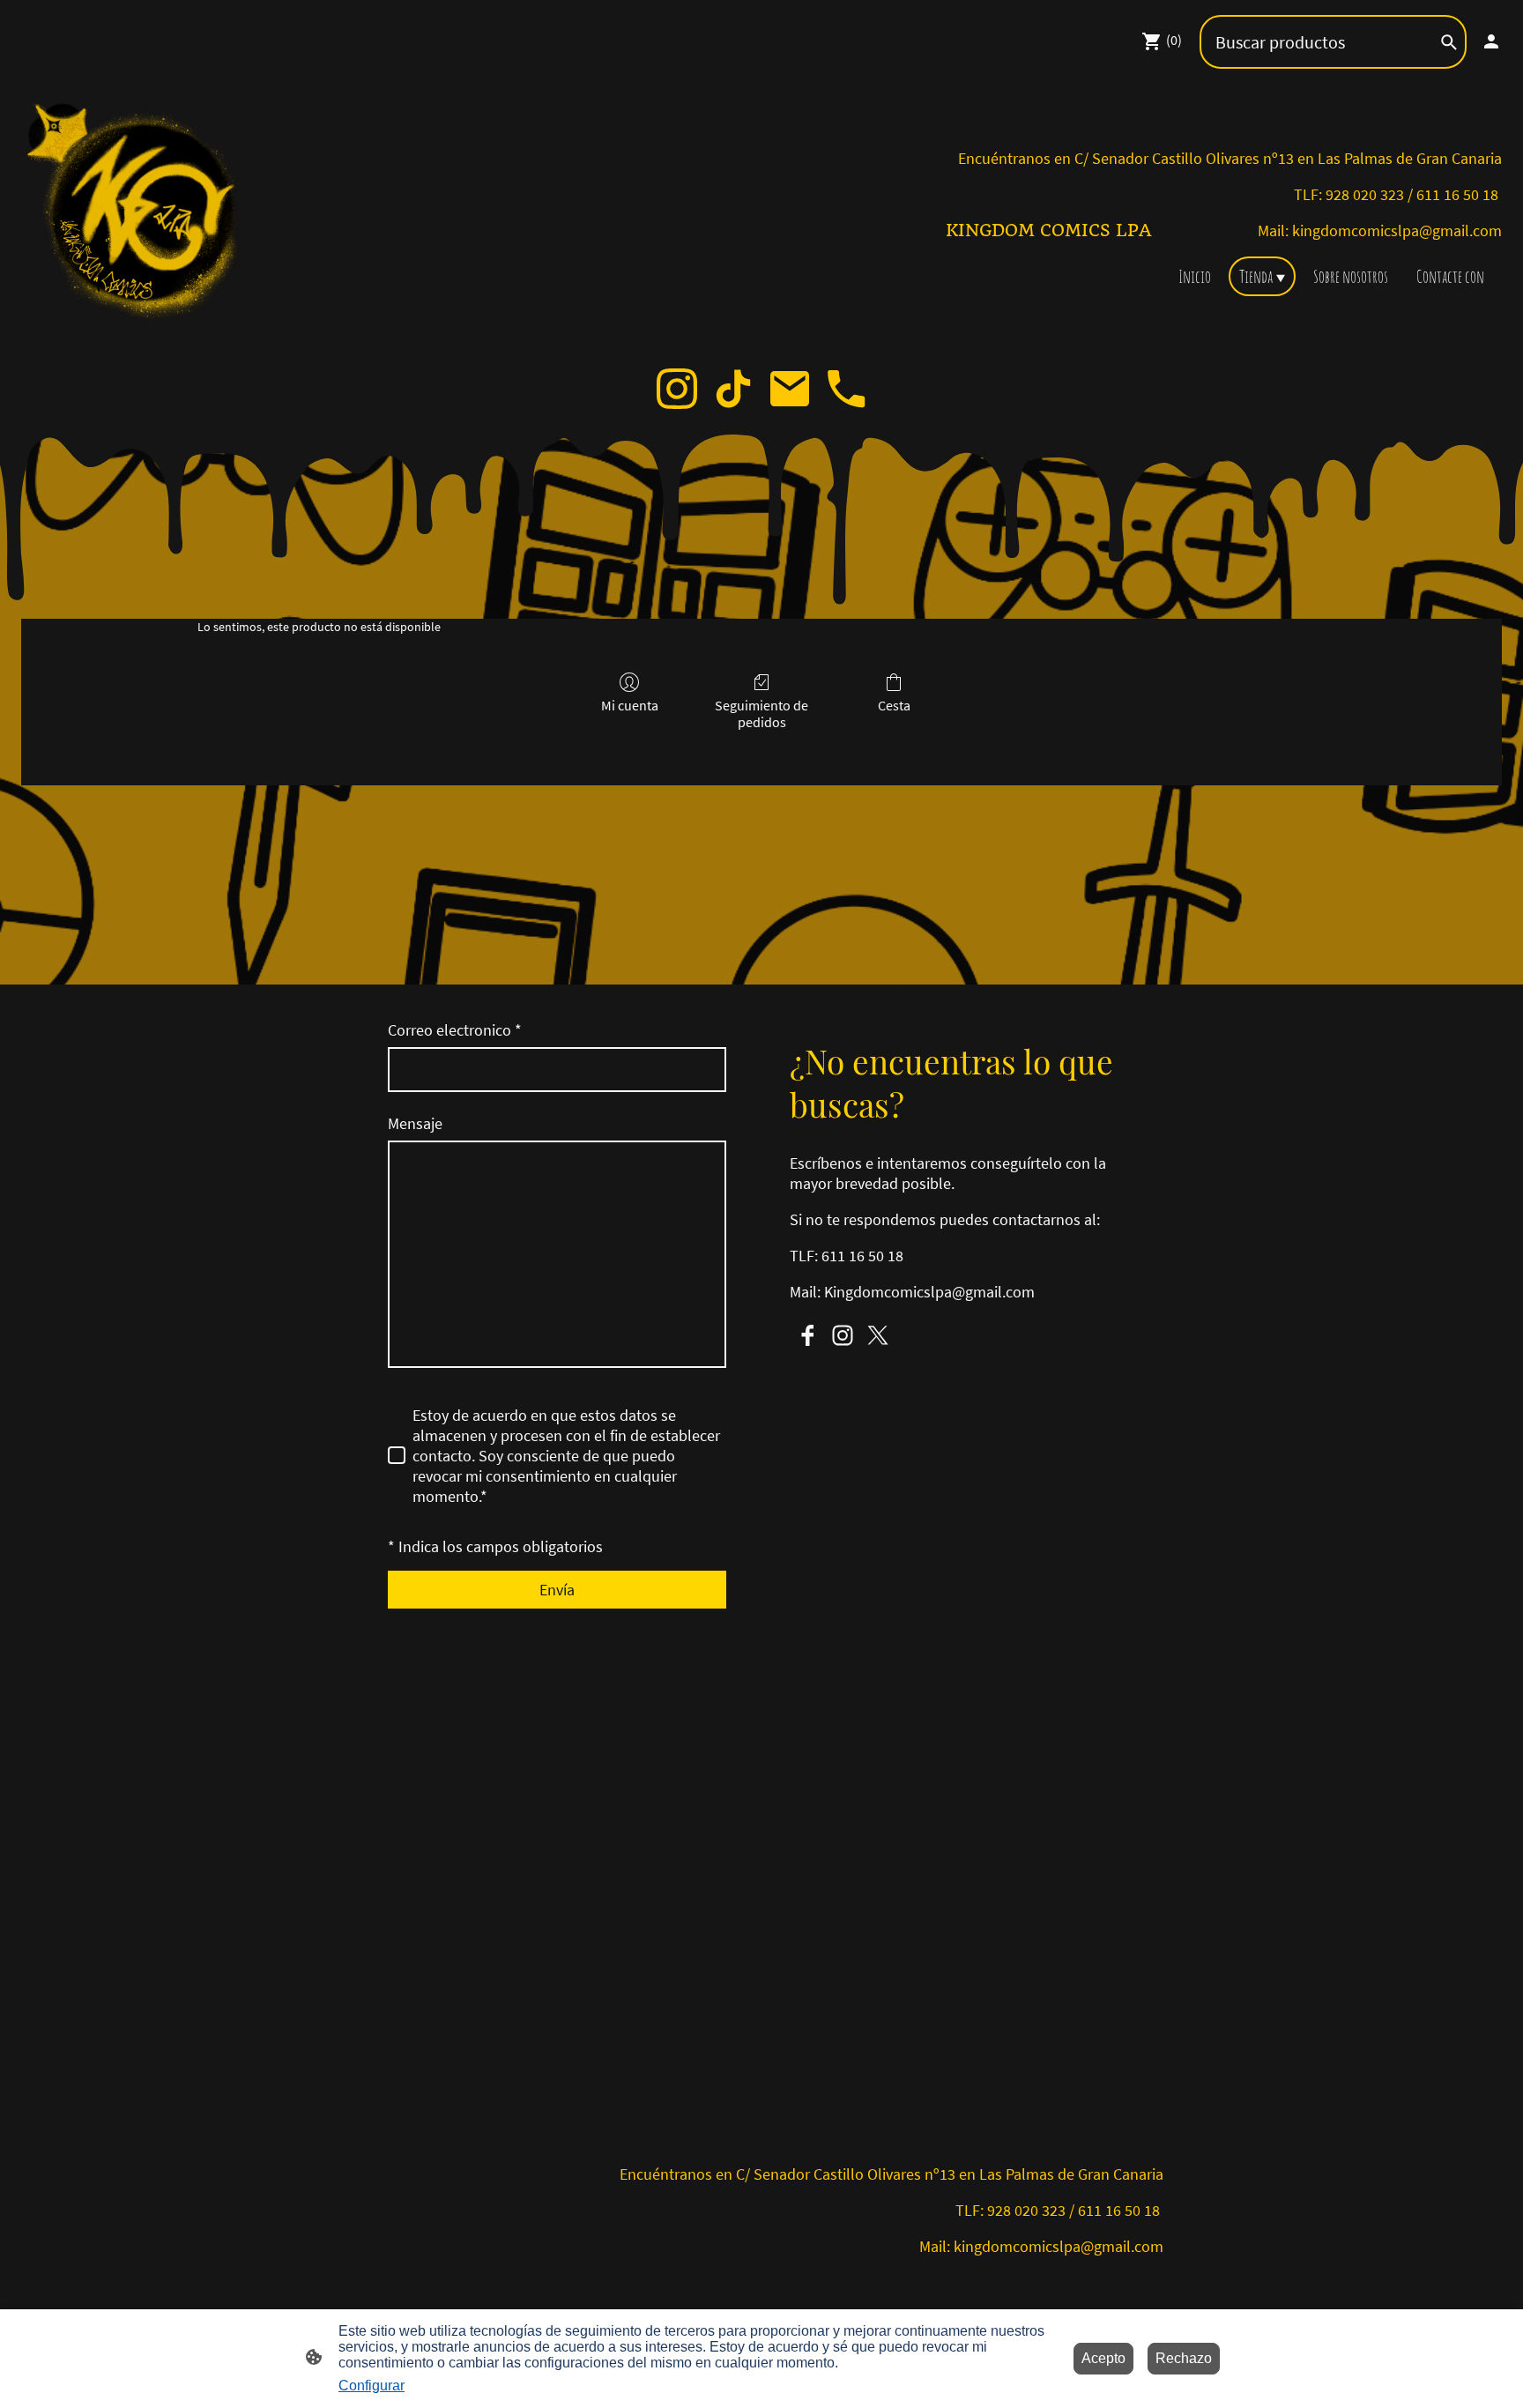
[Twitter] (878, 1335)
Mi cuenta (630, 705)
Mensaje (415, 1123)
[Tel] (846, 389)
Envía (557, 1590)
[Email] (790, 389)
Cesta (894, 705)
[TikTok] (733, 389)
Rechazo (1184, 2358)
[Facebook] (807, 1335)
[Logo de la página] (139, 215)
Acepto (1103, 2358)
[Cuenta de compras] (1491, 41)
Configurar (371, 2386)
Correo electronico (455, 1030)
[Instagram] (677, 389)
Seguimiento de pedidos (761, 713)
